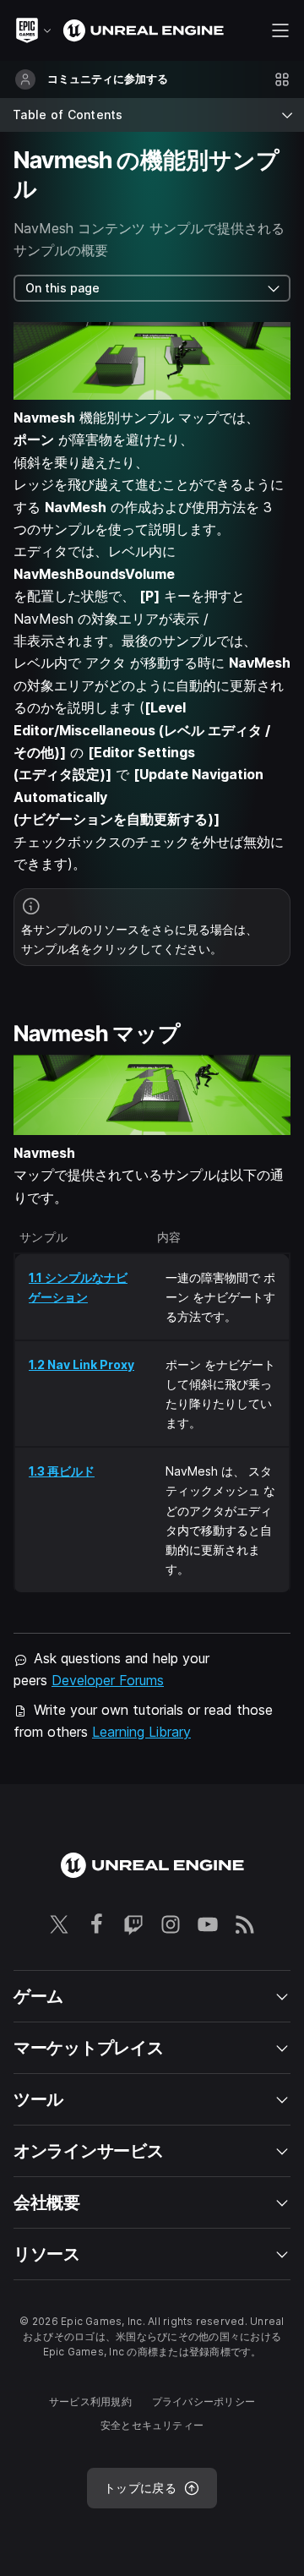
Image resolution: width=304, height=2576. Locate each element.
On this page (62, 288)
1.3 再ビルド (62, 1471)
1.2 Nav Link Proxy (81, 1364)
